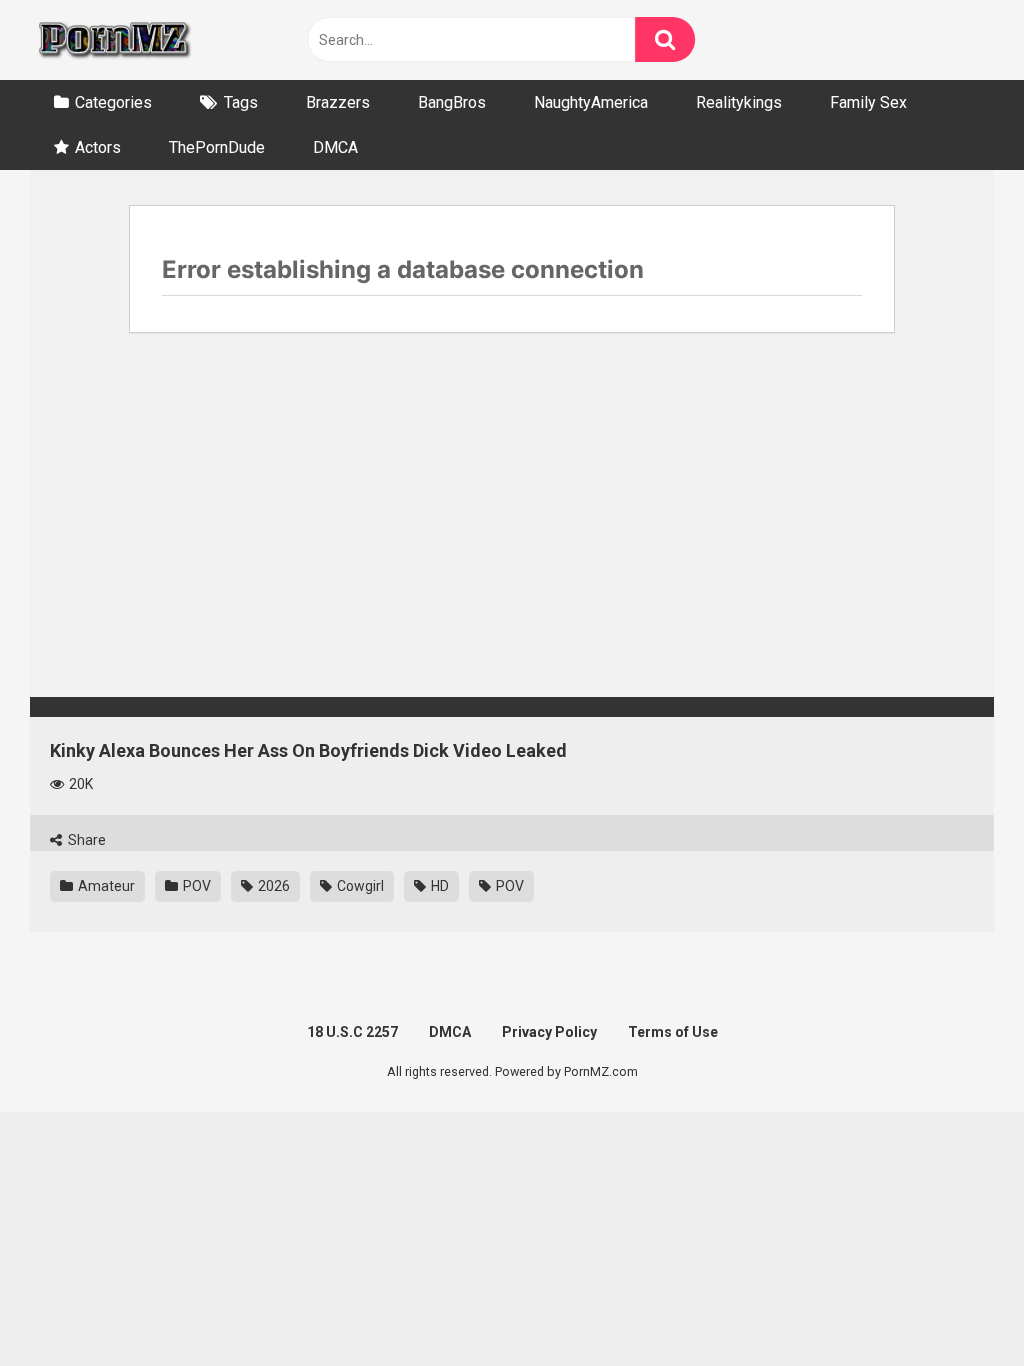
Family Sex (868, 102)
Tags (241, 102)
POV (195, 886)
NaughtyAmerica (591, 102)
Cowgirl (359, 886)
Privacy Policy (549, 1032)
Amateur (105, 886)
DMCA (335, 147)
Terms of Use (673, 1032)
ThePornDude (217, 147)
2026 (272, 886)
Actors (98, 147)
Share (85, 840)
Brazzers (338, 102)
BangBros (452, 102)
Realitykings (739, 102)
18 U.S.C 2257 (352, 1032)
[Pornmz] (112, 40)
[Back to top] (957, 1305)
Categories (113, 102)
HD (438, 886)
